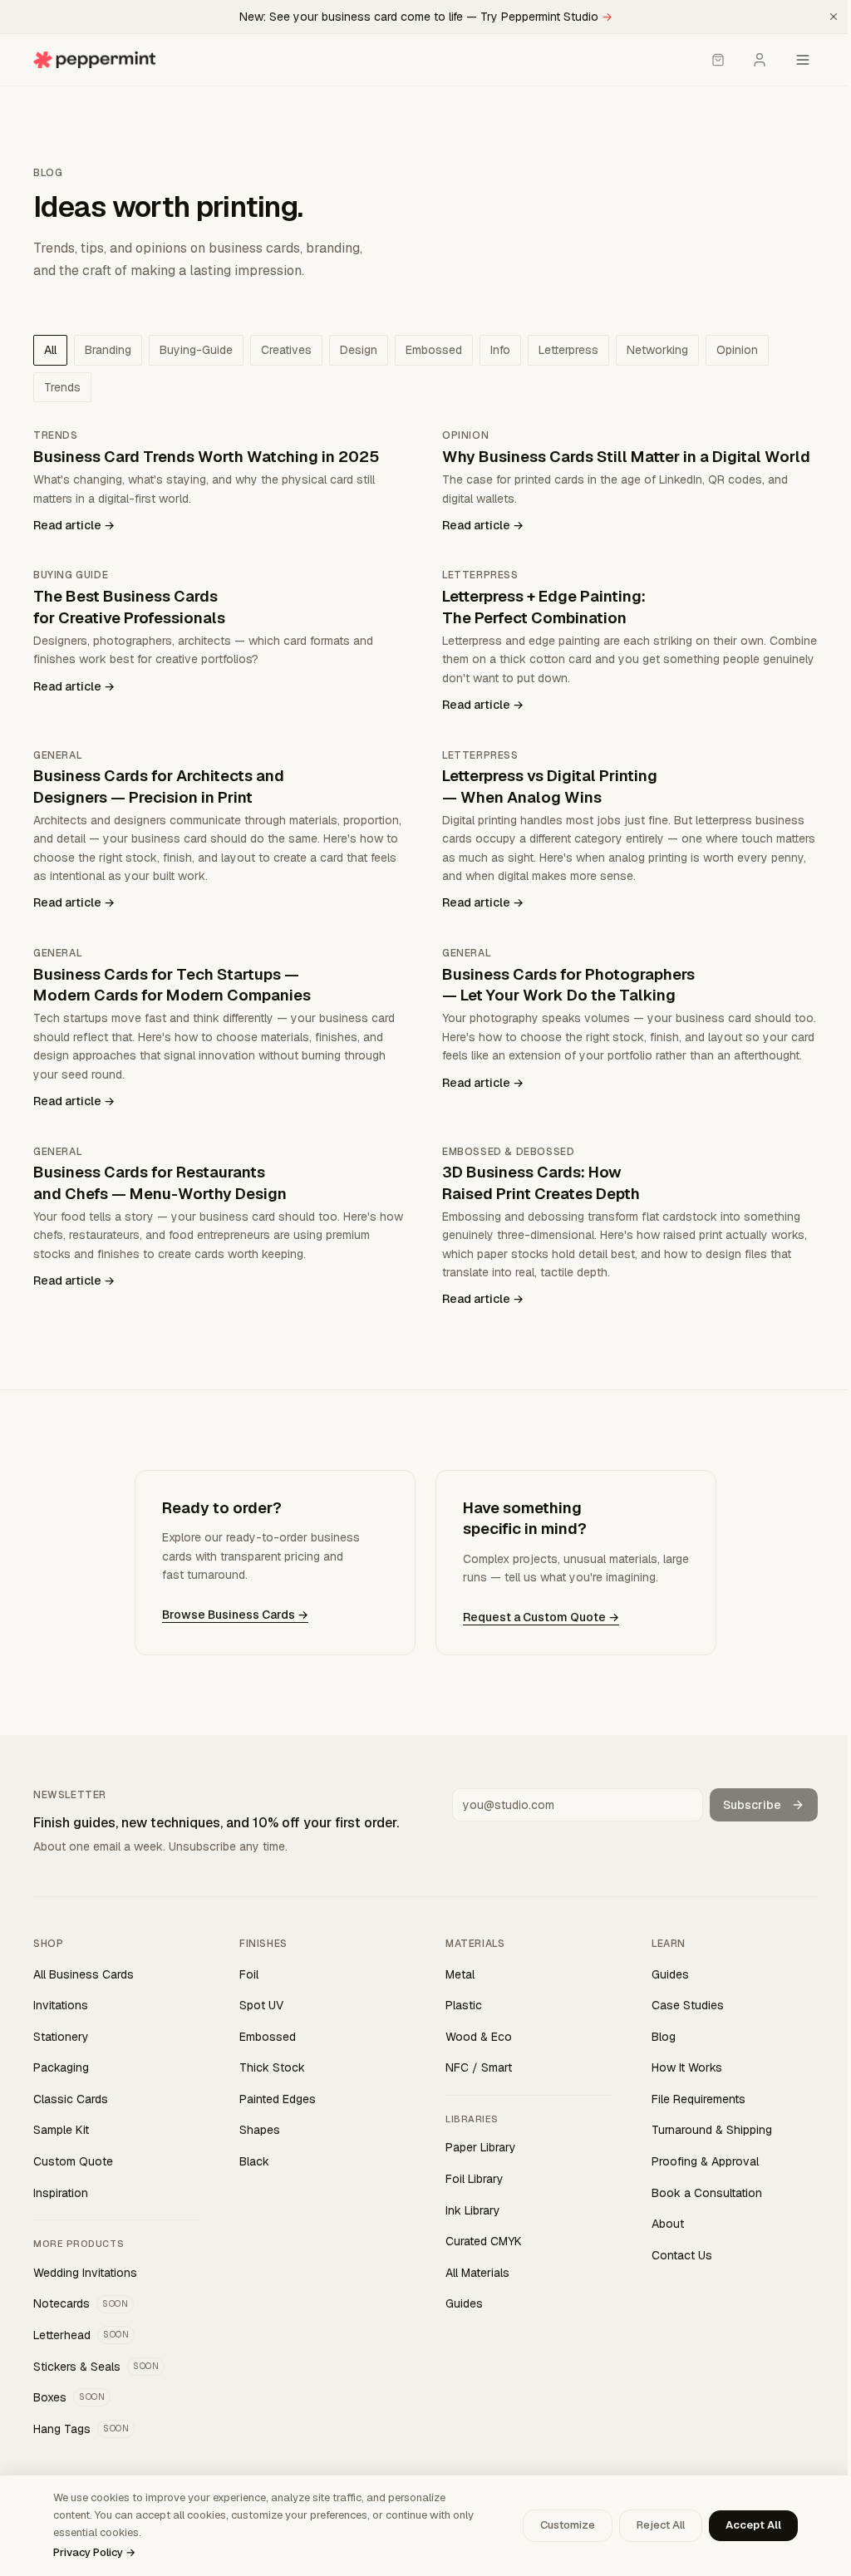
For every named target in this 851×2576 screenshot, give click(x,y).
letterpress (568, 350)
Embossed (268, 2037)
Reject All (661, 2525)
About (668, 2224)
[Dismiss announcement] (834, 17)
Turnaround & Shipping (712, 2130)
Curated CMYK (484, 2241)
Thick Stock (272, 2067)
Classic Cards (71, 2099)
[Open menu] (803, 60)
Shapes (260, 2130)
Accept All (753, 2525)
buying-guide (196, 350)
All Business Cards (84, 1974)
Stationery (61, 2037)
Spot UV (261, 2005)
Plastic (464, 2005)
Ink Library (473, 2210)
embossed (434, 350)
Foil (249, 1974)
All (50, 350)
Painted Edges (278, 2099)
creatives (286, 350)
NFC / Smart (479, 2067)
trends (62, 387)
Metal (460, 1974)
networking (657, 350)
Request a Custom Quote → (541, 1617)
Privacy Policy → (94, 2552)
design (359, 350)
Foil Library (475, 2179)
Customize (568, 2525)
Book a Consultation (707, 2193)
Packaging (61, 2067)
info (500, 350)
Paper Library (481, 2147)
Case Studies (688, 2005)
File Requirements (699, 2099)
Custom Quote (73, 2161)
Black (254, 2161)
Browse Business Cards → (235, 1615)
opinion (737, 350)
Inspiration (61, 2193)
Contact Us (682, 2255)
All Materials (477, 2273)
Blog (664, 2037)
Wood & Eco (479, 2037)
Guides (464, 2303)
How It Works (687, 2067)
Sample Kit (61, 2130)
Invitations (61, 2005)
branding (108, 350)
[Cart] (718, 60)
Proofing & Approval (705, 2161)
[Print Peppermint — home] (94, 60)
